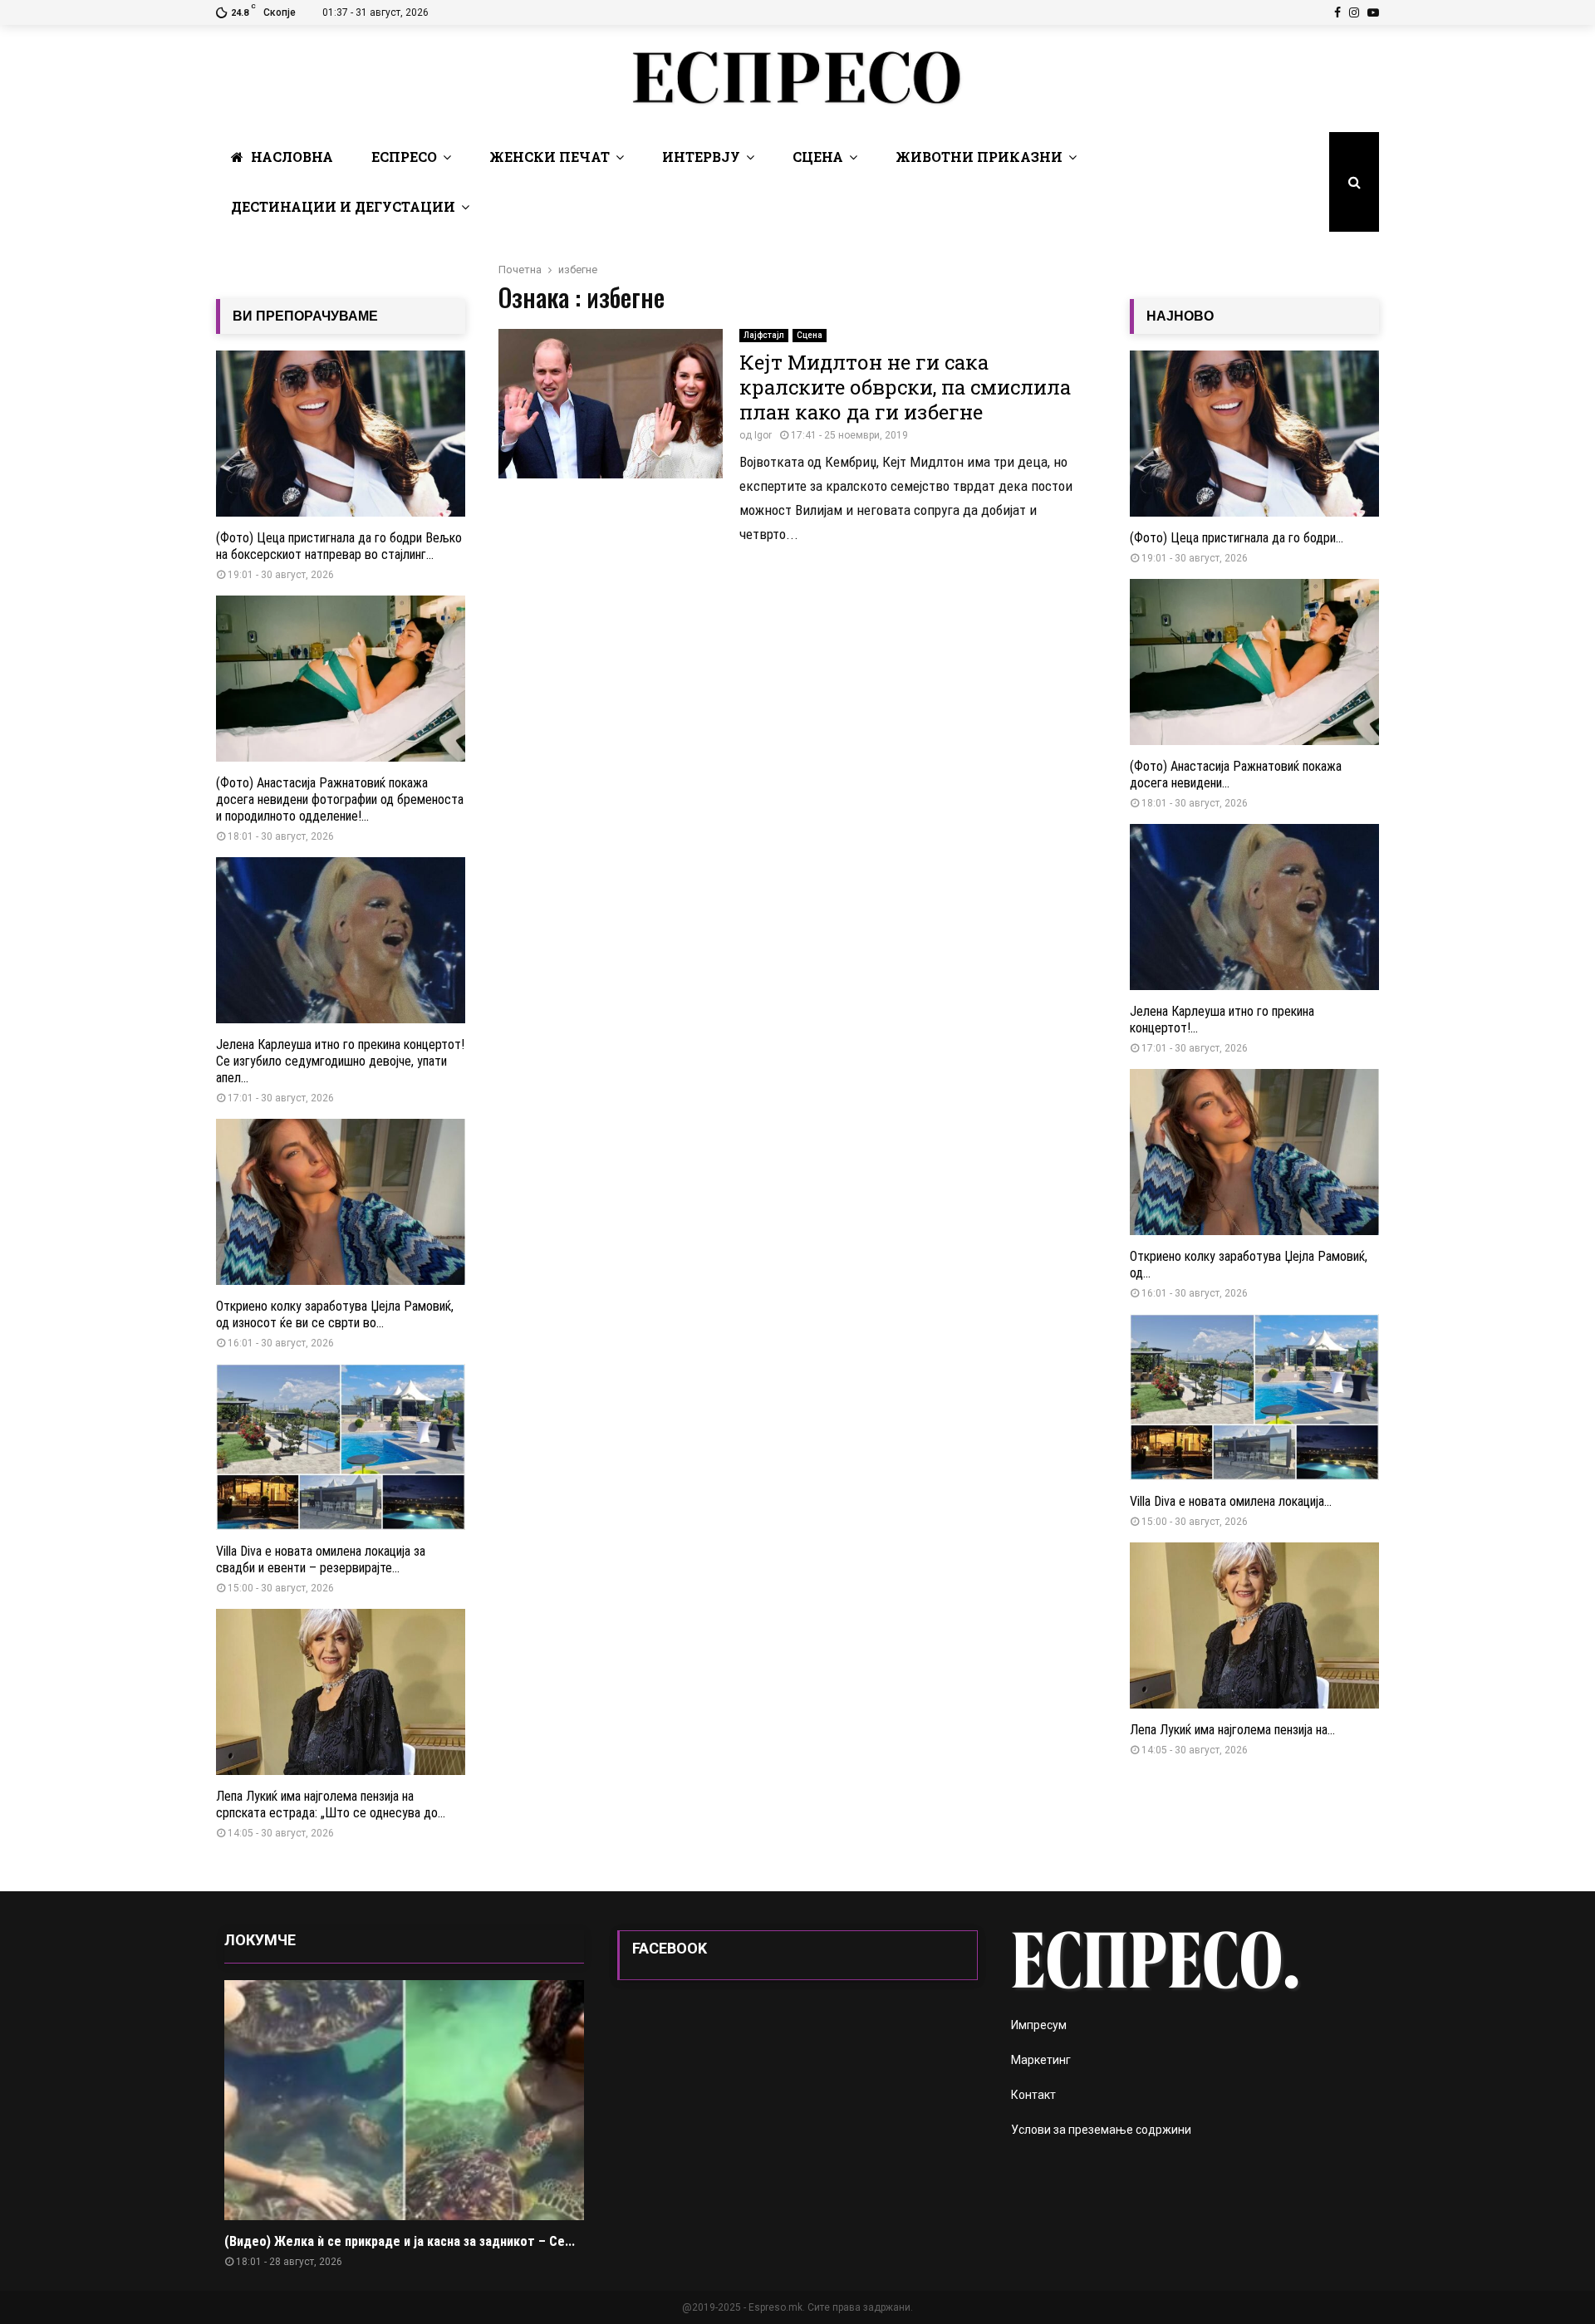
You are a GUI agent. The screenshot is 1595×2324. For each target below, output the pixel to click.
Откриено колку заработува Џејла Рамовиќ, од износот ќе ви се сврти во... (335, 1314)
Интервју (701, 157)
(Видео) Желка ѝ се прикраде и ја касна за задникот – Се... (400, 2241)
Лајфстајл (764, 335)
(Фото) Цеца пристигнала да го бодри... (1237, 538)
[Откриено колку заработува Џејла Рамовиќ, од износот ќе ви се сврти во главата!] (341, 1202)
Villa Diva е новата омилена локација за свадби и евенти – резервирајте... (321, 1559)
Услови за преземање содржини (1101, 2130)
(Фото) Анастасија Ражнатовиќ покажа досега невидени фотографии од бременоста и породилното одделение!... (340, 799)
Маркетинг (1041, 2060)
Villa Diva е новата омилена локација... (1231, 1501)
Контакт (1033, 2095)
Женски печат (550, 157)
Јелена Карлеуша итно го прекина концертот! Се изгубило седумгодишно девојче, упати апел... (340, 1061)
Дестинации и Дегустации (343, 206)
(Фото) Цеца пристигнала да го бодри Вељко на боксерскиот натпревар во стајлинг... (339, 546)
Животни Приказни (979, 157)
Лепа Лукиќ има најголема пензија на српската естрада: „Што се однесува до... (331, 1804)
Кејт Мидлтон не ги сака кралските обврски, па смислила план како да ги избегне (905, 387)
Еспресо (404, 157)
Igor (763, 435)
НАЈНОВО (1180, 316)
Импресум (1039, 2025)
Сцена (818, 157)
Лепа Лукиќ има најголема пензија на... (1232, 1730)
